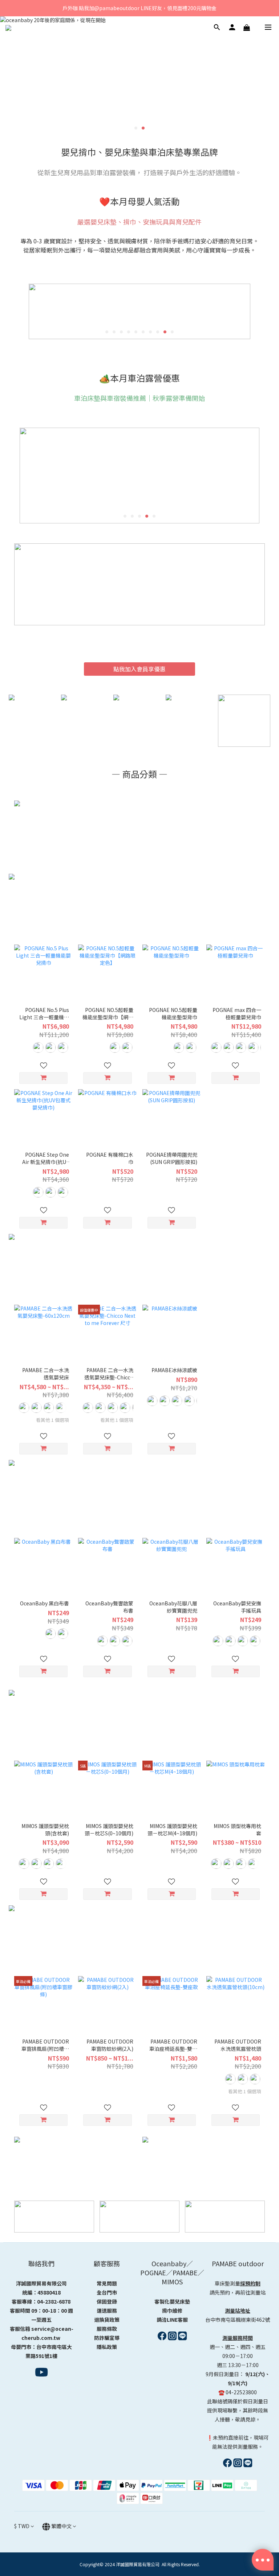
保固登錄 (107, 2301)
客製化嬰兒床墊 (172, 2301)
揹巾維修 (172, 2310)
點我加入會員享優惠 (139, 669)
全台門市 (107, 2292)
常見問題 (107, 2283)
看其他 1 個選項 (52, 1420)
